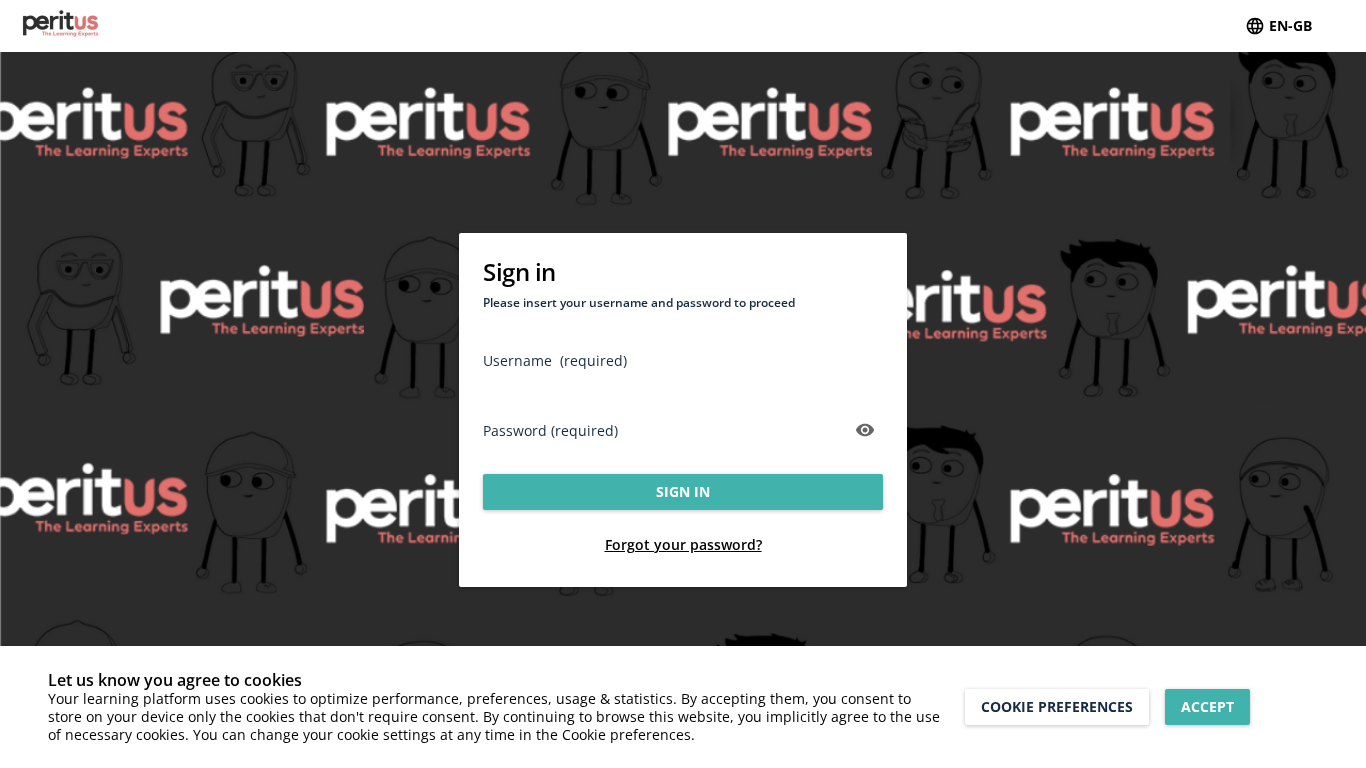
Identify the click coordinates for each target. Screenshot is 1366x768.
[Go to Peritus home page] (96, 26)
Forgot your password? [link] (683, 544)
